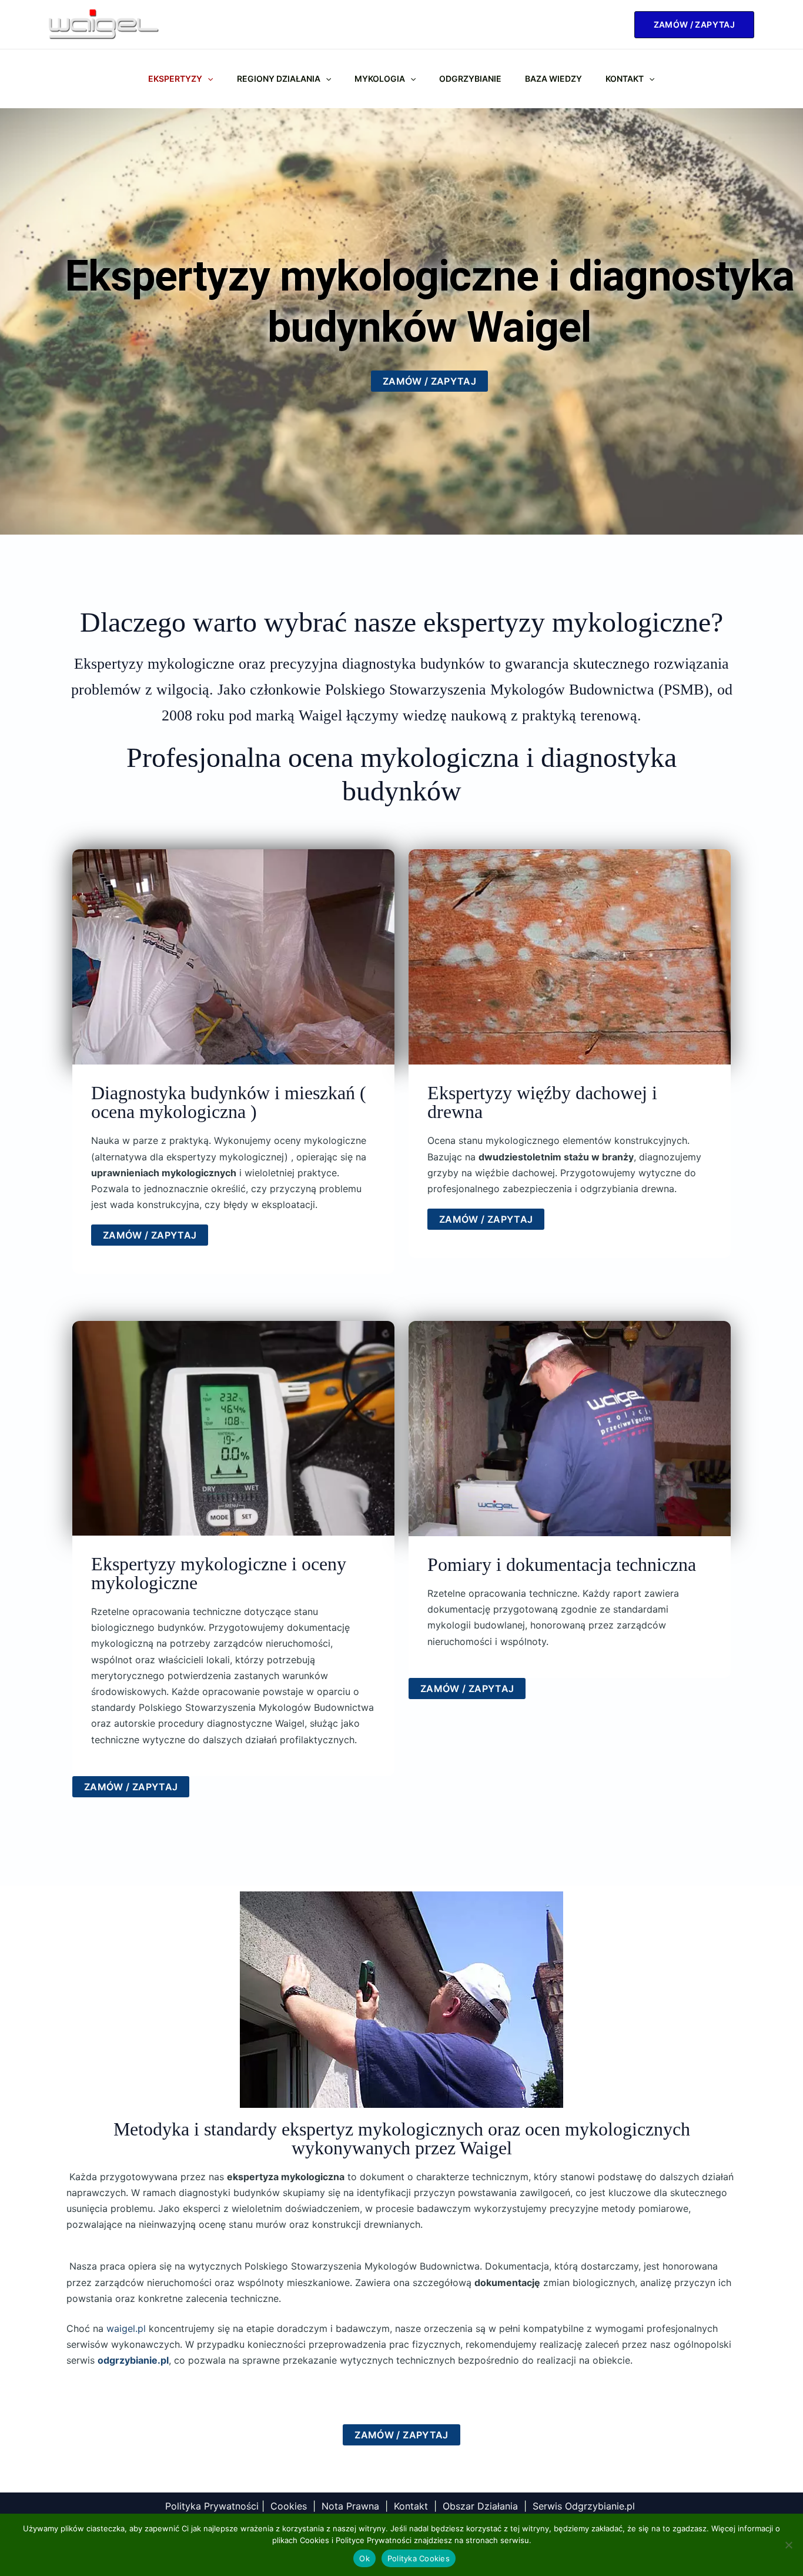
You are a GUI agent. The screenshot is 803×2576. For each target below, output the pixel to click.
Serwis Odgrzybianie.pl (585, 2506)
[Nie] (788, 2545)
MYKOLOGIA (380, 79)
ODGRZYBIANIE (470, 79)
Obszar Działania (480, 2506)
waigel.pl (126, 2328)
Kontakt (625, 79)
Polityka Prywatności (212, 2506)
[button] (694, 25)
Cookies (289, 2506)
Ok (364, 2558)
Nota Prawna (350, 2506)
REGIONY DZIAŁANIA (279, 79)
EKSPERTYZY (175, 79)
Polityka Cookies (419, 2558)
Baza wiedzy (553, 79)
